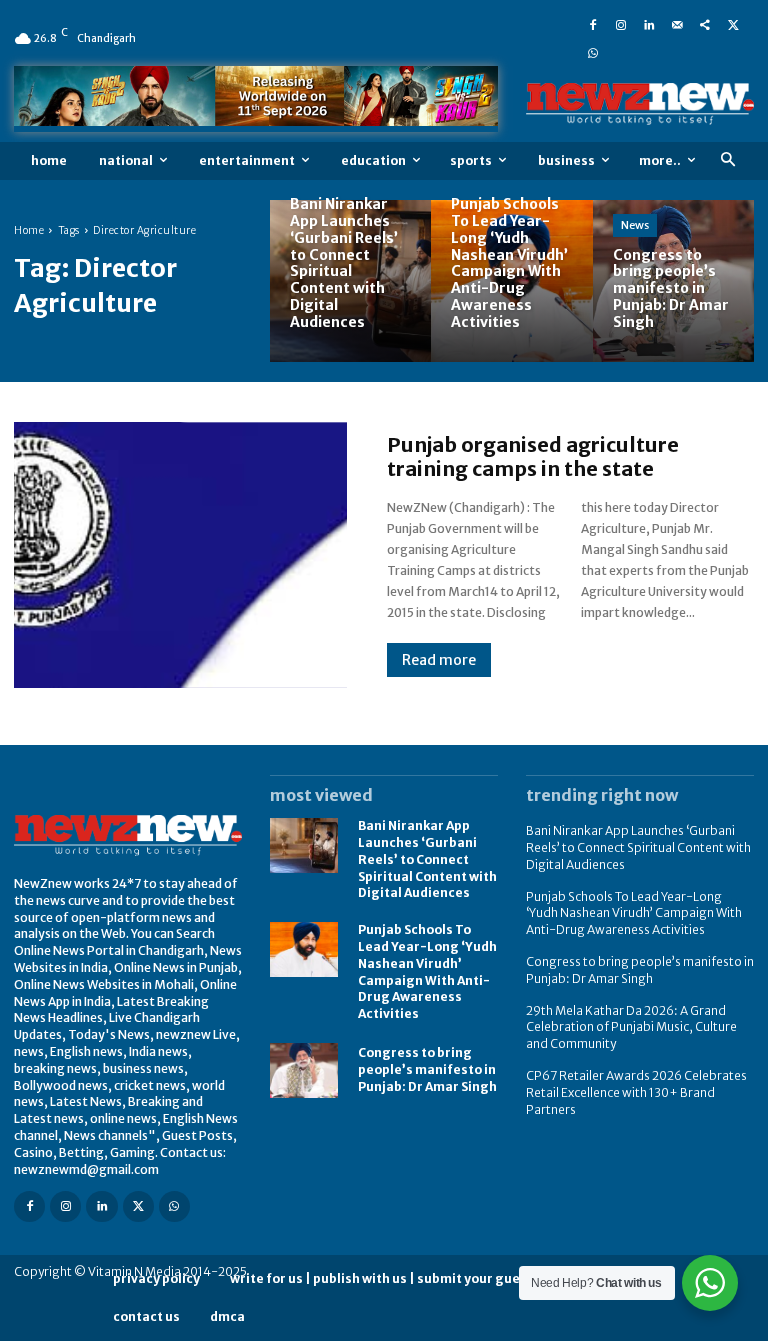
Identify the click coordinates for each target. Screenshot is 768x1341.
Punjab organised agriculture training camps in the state (533, 456)
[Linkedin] (649, 24)
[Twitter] (733, 24)
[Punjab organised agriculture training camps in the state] (180, 555)
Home (29, 230)
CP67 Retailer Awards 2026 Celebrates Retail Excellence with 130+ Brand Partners (636, 1092)
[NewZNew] (640, 103)
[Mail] (677, 24)
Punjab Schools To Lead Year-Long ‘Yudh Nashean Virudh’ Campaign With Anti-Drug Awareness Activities (634, 913)
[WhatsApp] (593, 52)
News (635, 225)
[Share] (705, 24)
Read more (439, 660)
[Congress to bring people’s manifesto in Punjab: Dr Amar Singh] (673, 280)
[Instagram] (621, 24)
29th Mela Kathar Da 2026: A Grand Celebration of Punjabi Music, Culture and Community (631, 1027)
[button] (727, 160)
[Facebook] (593, 24)
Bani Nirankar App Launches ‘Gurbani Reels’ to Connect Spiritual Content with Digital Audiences (427, 859)
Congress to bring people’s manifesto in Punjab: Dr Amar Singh (427, 1069)
